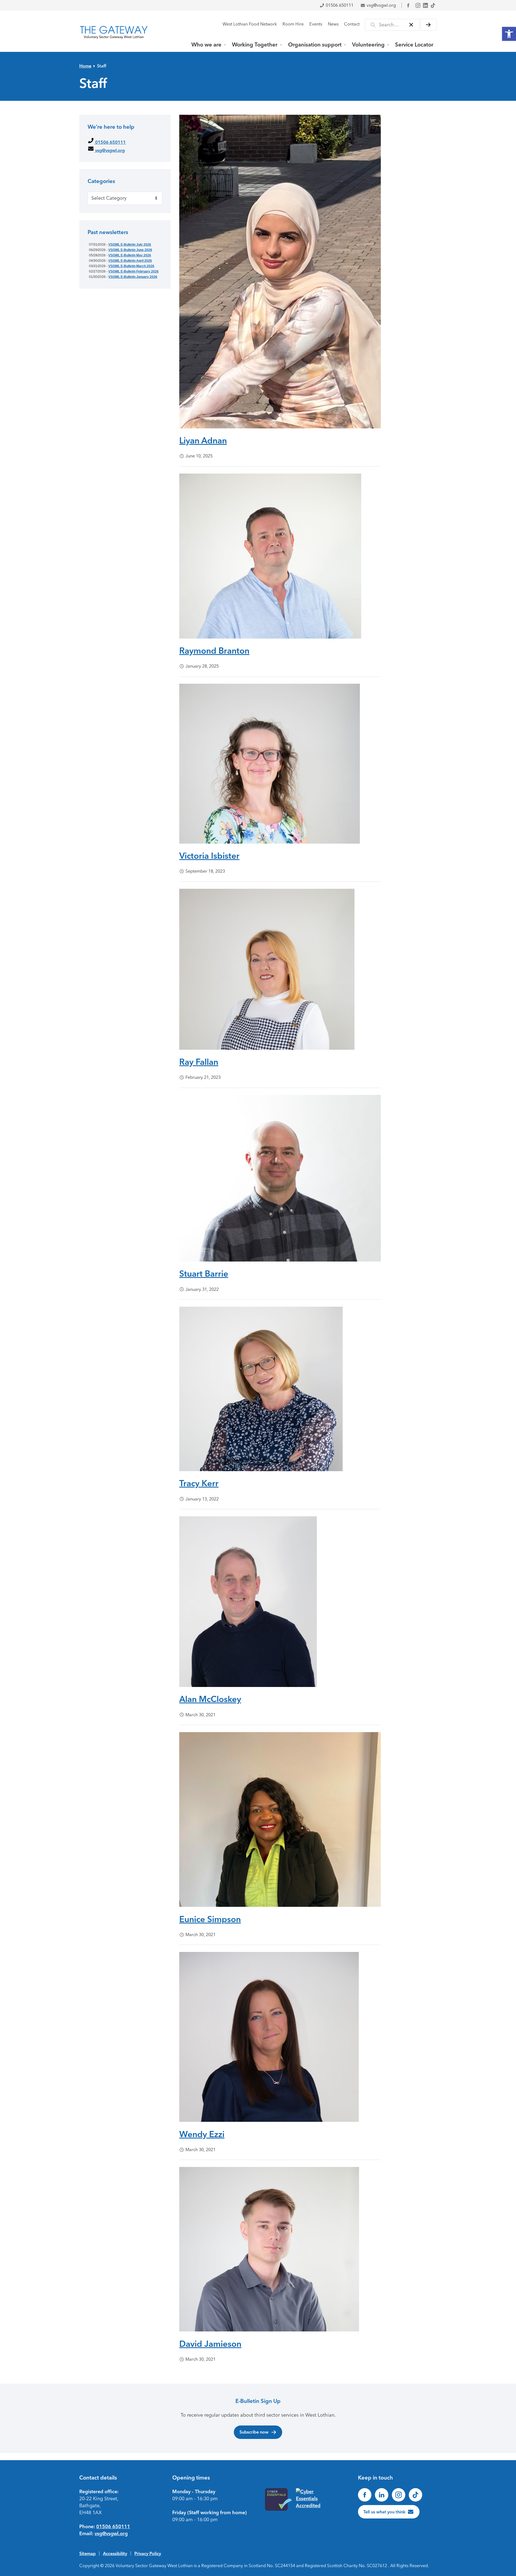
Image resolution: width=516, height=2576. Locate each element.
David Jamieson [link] (210, 2344)
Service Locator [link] (414, 45)
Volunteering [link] (368, 45)
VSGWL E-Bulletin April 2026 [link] (130, 261)
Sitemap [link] (87, 2553)
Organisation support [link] (315, 45)
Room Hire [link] (293, 24)
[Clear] (411, 25)
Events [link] (316, 24)
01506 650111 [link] (340, 5)
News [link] (333, 24)
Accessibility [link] (115, 2553)
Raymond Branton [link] (214, 651)
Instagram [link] (418, 5)
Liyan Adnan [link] (203, 440)
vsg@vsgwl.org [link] (381, 5)
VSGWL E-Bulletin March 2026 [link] (131, 266)
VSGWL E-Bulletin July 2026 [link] (130, 245)
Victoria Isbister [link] (209, 856)
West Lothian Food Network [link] (250, 24)
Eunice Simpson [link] (210, 1919)
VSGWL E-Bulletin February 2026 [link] (133, 271)
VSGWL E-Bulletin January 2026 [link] (133, 277)
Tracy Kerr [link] (199, 1483)
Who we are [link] (206, 45)
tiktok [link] (433, 5)
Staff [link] (102, 66)
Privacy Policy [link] (148, 2553)
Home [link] (85, 66)
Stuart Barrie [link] (204, 1274)
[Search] (428, 25)
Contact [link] (352, 24)
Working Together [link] (255, 45)
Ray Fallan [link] (199, 1062)
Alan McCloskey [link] (210, 1699)
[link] (509, 34)
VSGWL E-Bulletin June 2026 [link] (130, 250)
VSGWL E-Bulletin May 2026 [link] (130, 255)
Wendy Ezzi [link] (202, 2134)
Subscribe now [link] (254, 2432)
